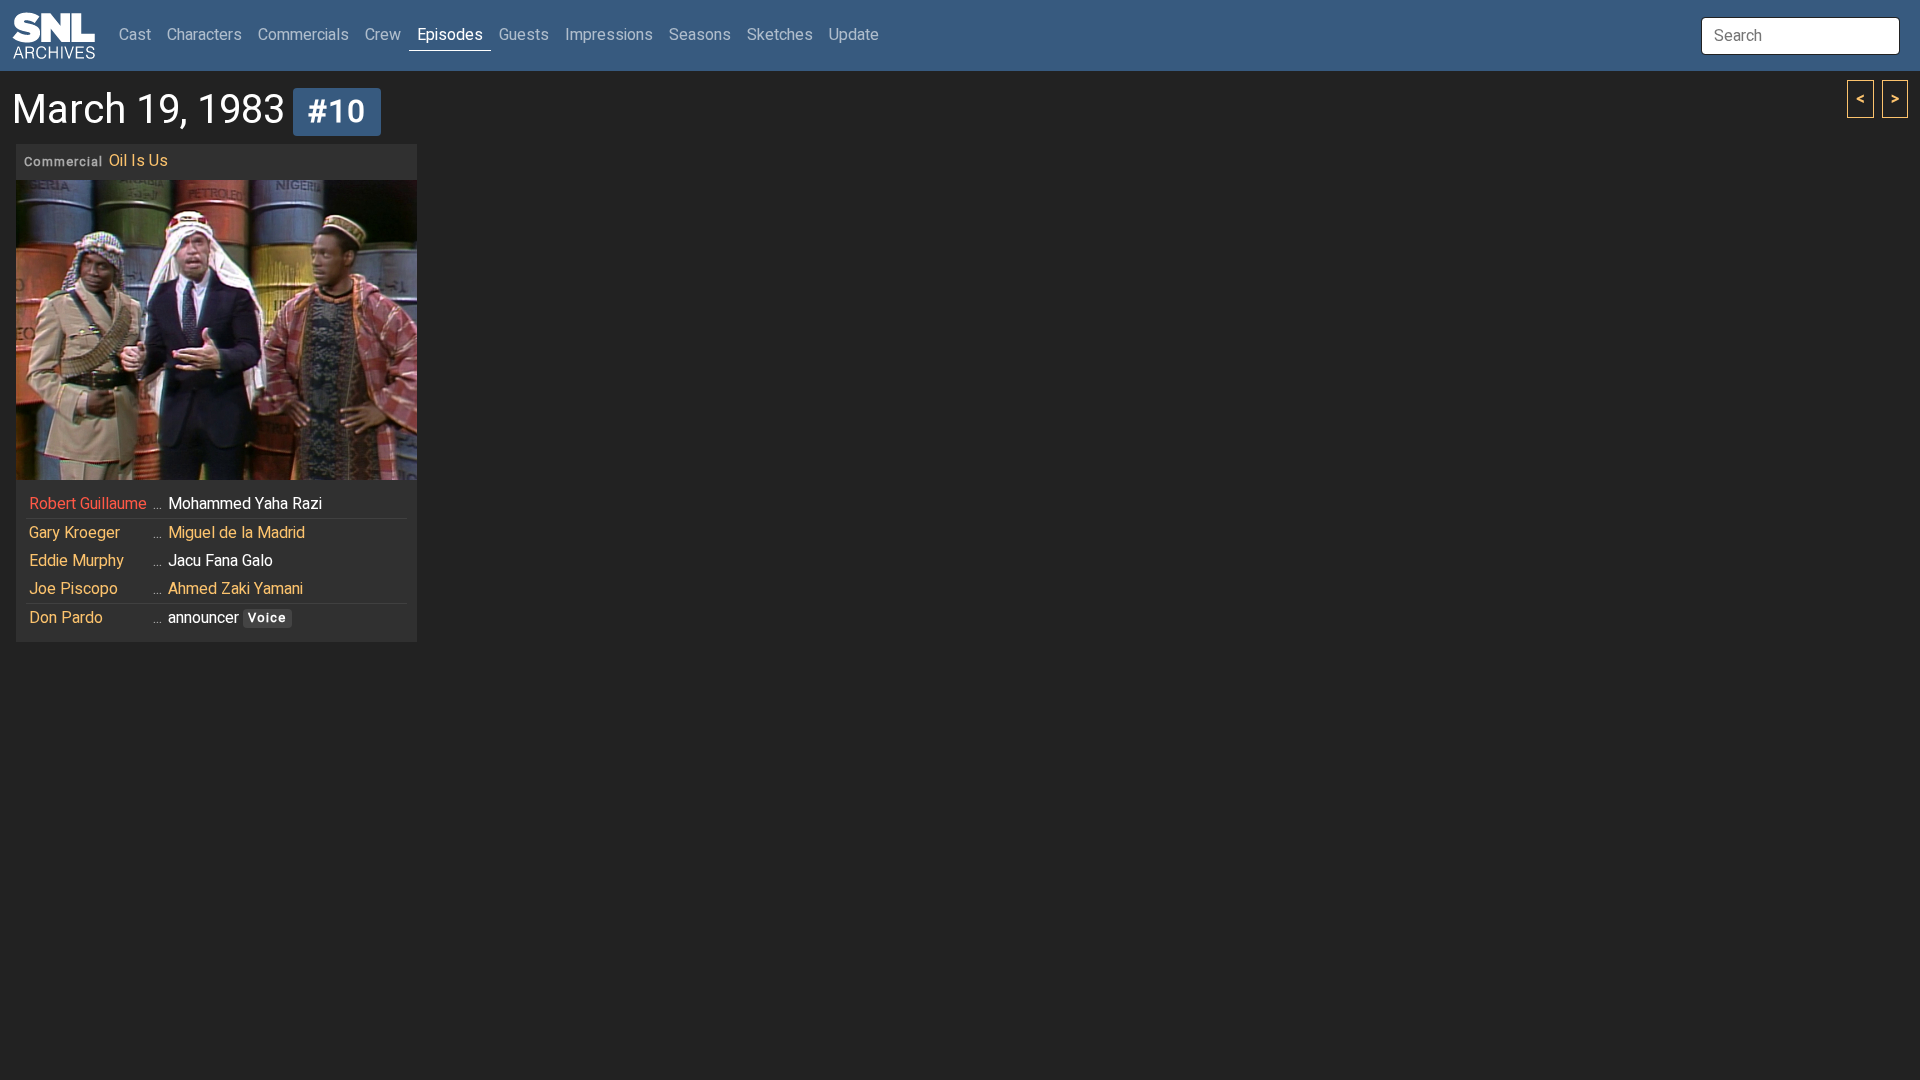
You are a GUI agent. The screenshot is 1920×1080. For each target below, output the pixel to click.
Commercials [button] (303, 35)
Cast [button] (139, 34)
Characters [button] (204, 35)
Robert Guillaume (88, 504)
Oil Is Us (138, 161)
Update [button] (854, 35)
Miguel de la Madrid (236, 533)
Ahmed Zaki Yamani (235, 589)
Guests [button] (524, 35)
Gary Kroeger (74, 533)
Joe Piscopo (73, 589)
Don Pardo (66, 618)
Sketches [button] (780, 35)
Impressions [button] (609, 35)
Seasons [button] (700, 35)
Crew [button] (383, 35)
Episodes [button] (450, 35)
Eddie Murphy (76, 561)
